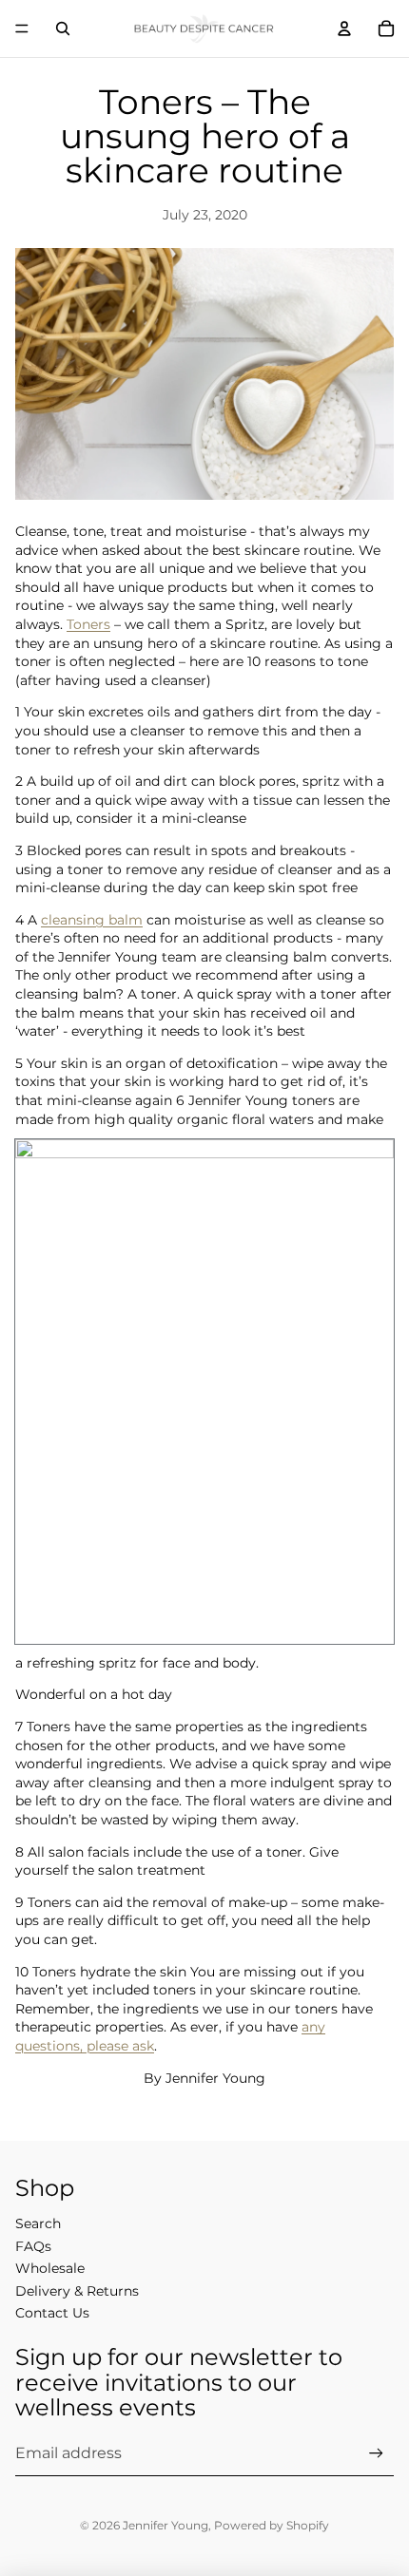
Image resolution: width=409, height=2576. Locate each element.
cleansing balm (92, 920)
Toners (88, 624)
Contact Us (52, 2313)
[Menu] (22, 29)
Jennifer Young (166, 2525)
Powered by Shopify (272, 2525)
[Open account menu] (344, 29)
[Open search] (63, 29)
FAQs (33, 2246)
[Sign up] (376, 2453)
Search (38, 2223)
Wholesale (50, 2268)
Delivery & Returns (77, 2291)
